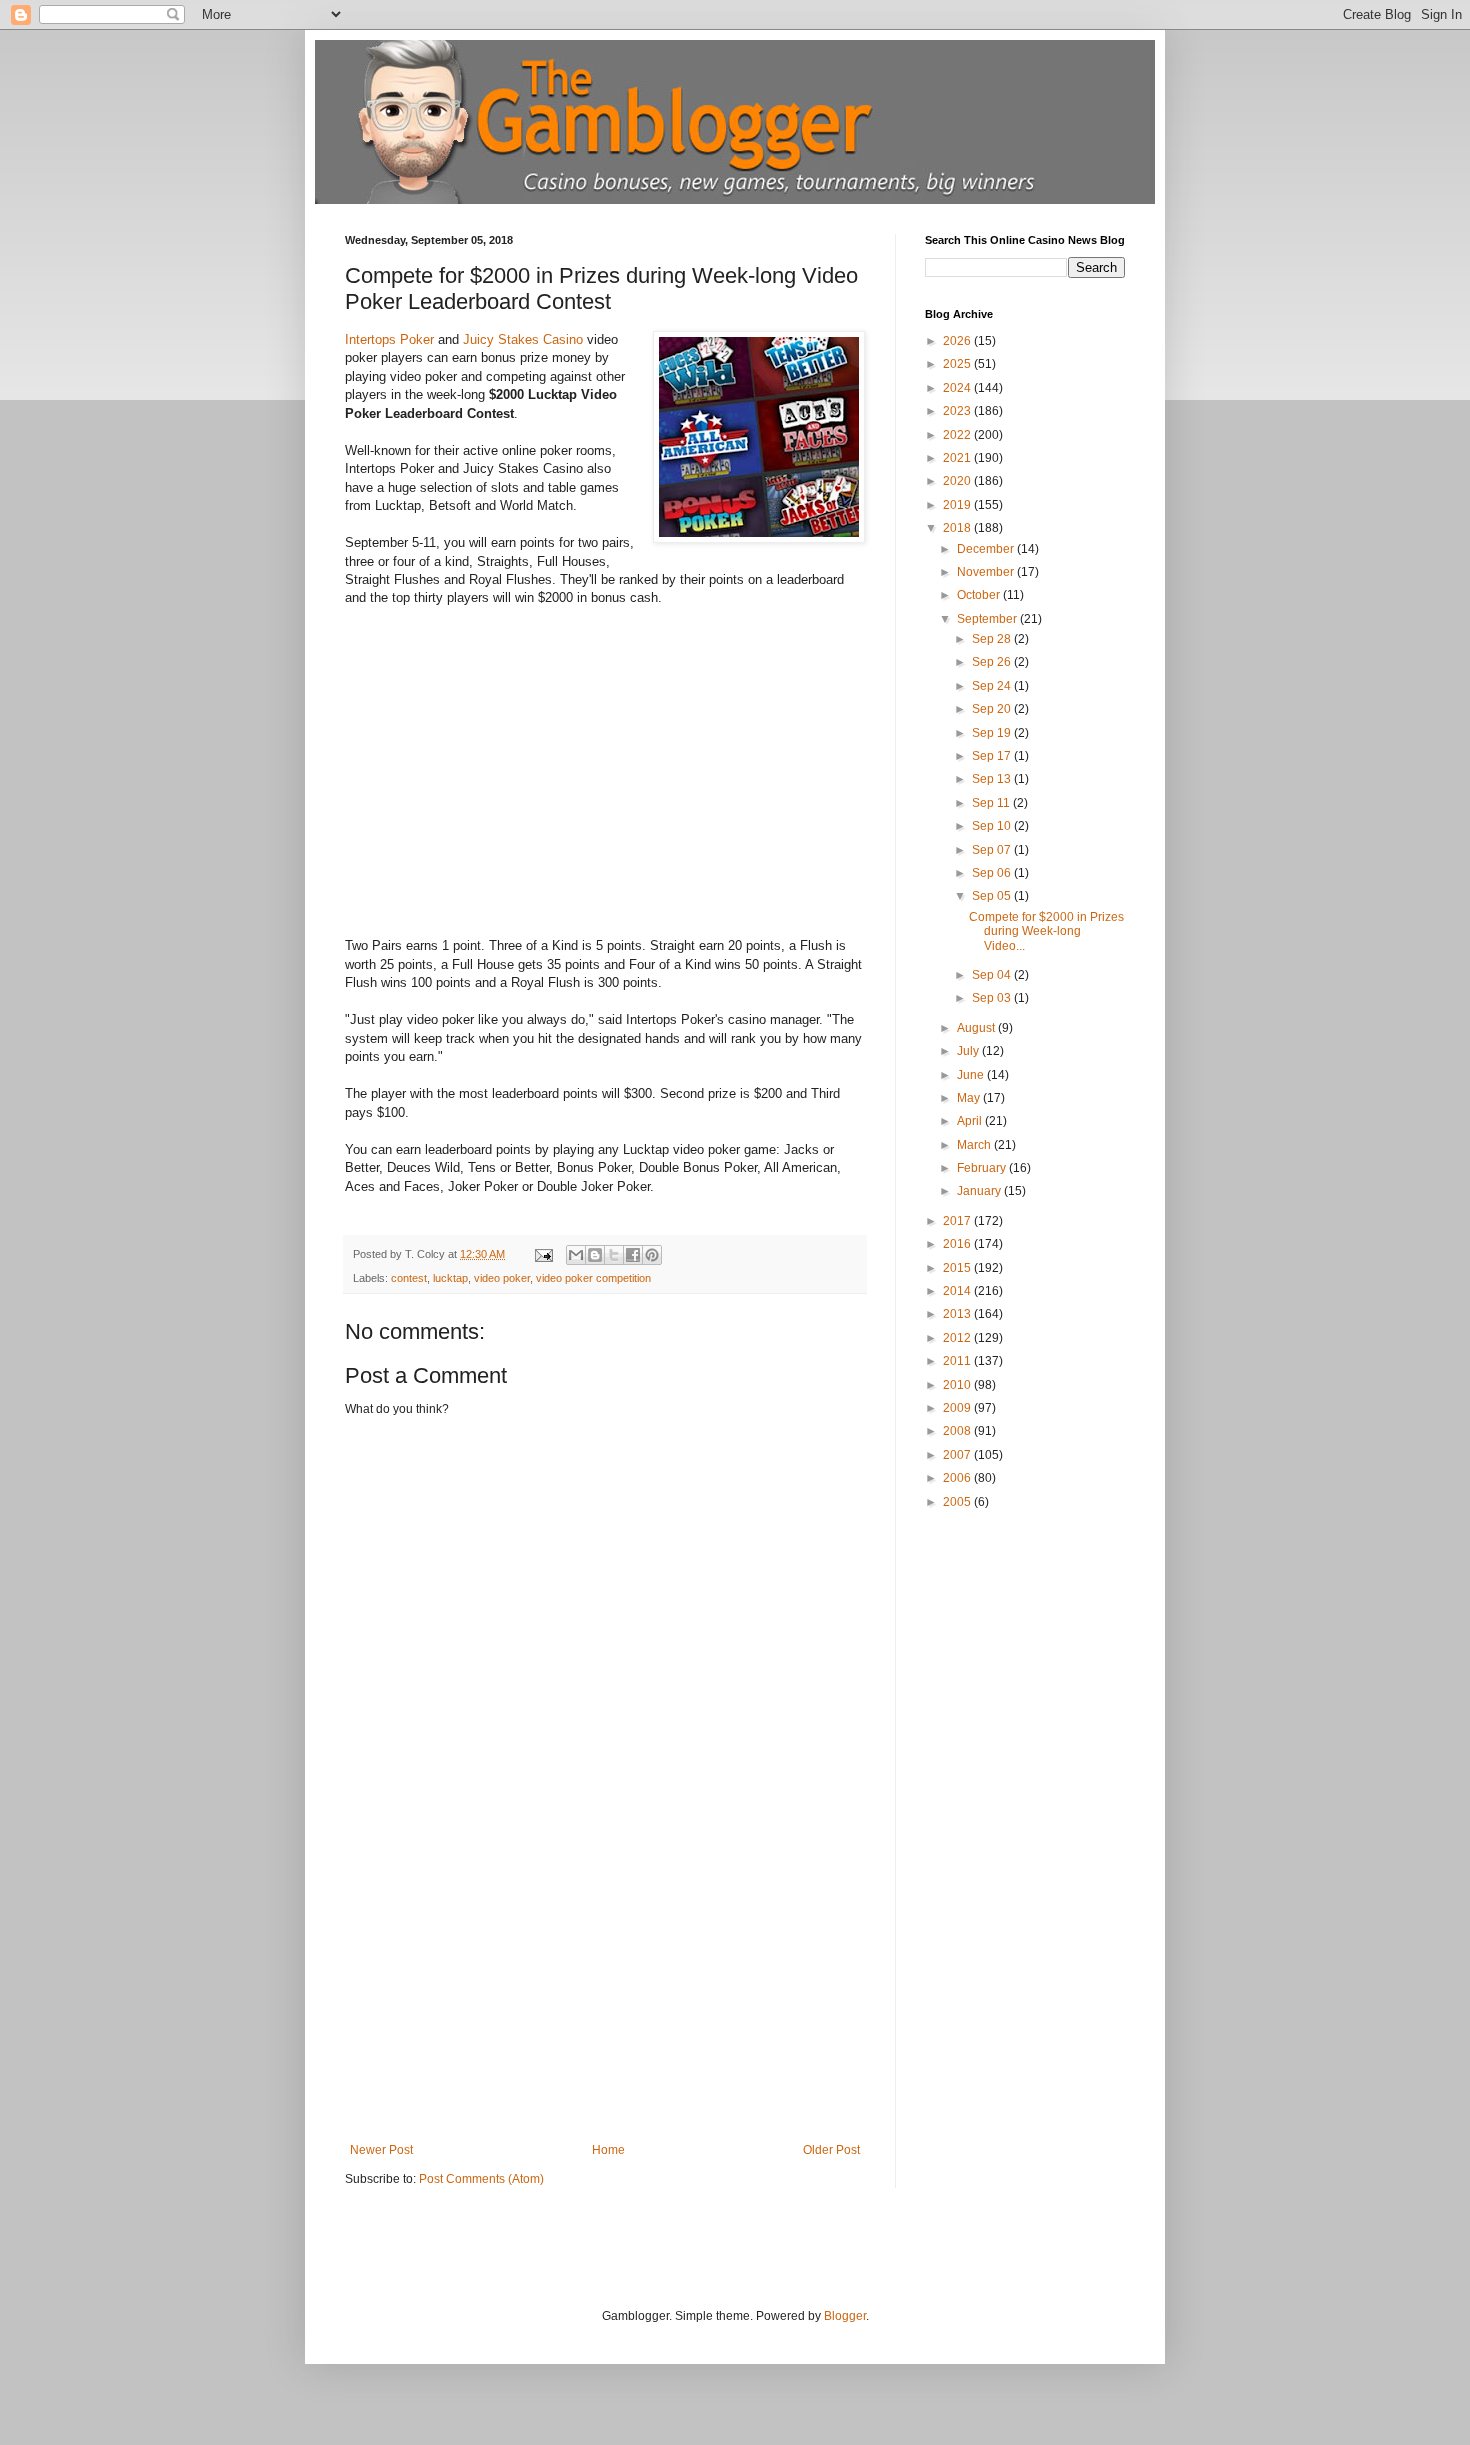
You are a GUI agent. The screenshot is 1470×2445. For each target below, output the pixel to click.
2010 (958, 1385)
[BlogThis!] (595, 1255)
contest (409, 1278)
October (980, 595)
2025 (958, 364)
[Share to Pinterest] (652, 1255)
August (977, 1028)
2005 (958, 1502)
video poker (502, 1278)
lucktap (450, 1278)
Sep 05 (993, 896)
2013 (958, 1314)
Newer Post (381, 2150)
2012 (958, 1338)
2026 (958, 341)
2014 (958, 1291)
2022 (958, 435)
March (975, 1145)
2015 (958, 1268)
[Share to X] (614, 1255)
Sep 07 (993, 850)
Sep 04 (993, 975)
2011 (958, 1361)
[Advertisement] (605, 1993)
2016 (958, 1244)
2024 (958, 388)
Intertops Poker (389, 339)
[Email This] (576, 1255)
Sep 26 (993, 662)
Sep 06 (993, 873)
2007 (958, 1455)
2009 (958, 1408)
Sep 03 (993, 998)
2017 (958, 1221)
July (969, 1051)
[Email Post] (543, 1254)
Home (608, 2150)
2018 (958, 528)
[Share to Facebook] (633, 1255)
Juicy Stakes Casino (523, 339)
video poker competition (593, 1278)
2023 (958, 411)
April (971, 1121)
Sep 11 (992, 803)
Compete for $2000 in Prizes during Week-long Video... (1046, 931)
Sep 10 (993, 826)
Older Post (831, 2150)
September (988, 619)
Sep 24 (993, 686)
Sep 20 (993, 709)
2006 (958, 1478)
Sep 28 (993, 639)
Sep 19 (993, 733)
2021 (958, 458)
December (987, 549)
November (987, 572)
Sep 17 (993, 756)
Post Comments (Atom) (481, 2179)
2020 (958, 481)
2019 (958, 505)
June (972, 1075)
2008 (958, 1431)
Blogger (845, 2316)
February (983, 1168)
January (980, 1191)
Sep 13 (993, 779)
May (970, 1098)
